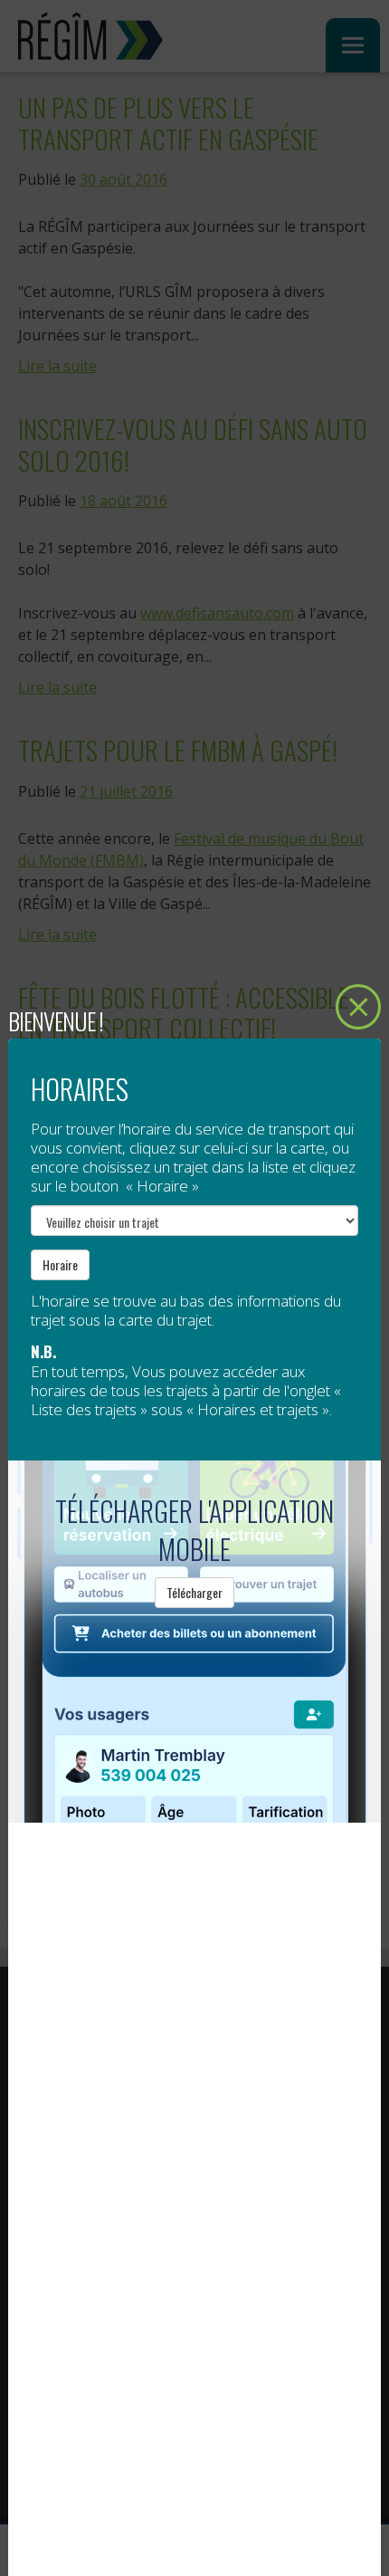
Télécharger (194, 1592)
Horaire (60, 1264)
